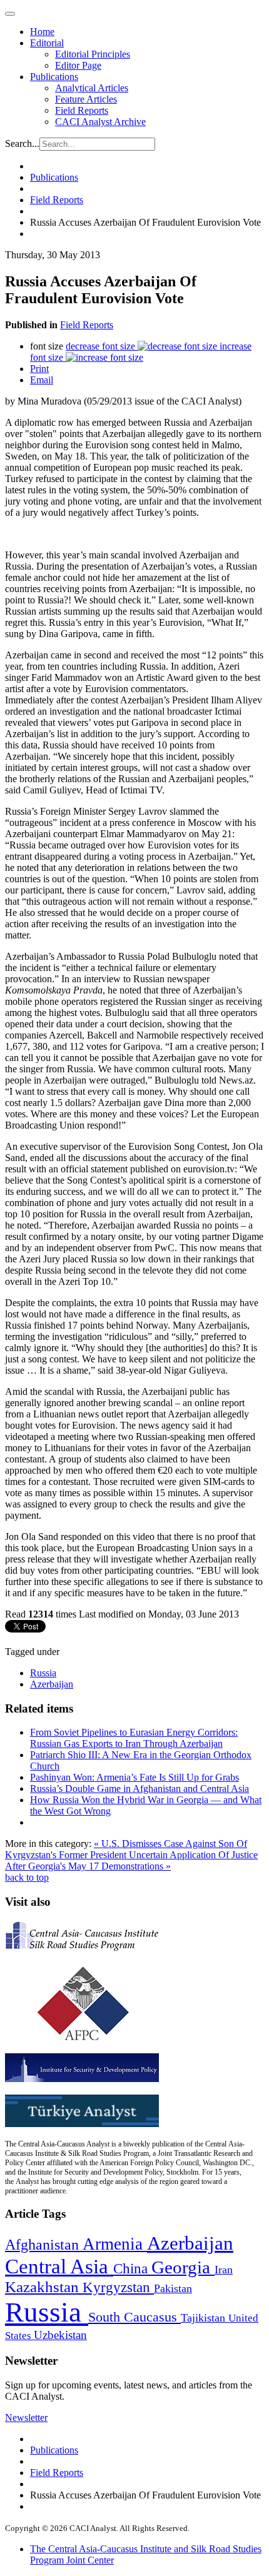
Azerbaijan (52, 1684)
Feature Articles (86, 99)
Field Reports (82, 110)
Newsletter (26, 2418)
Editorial (47, 43)
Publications (54, 77)
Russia (43, 1673)
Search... (22, 143)
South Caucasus (134, 2317)
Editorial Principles (93, 54)
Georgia (183, 2267)
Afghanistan (44, 2245)
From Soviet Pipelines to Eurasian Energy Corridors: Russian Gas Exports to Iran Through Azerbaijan (134, 1738)
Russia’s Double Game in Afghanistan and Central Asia (140, 1789)
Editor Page (78, 65)
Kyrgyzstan (118, 2287)
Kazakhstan (44, 2287)
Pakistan (173, 2288)
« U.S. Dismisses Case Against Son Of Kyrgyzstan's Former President (126, 1849)
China (132, 2269)
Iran (224, 2270)
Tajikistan (205, 2318)
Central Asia (59, 2266)
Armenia (115, 2244)
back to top (27, 1877)
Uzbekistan (60, 2335)
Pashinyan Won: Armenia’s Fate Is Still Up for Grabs (134, 1777)
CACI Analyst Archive (100, 122)
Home (42, 32)
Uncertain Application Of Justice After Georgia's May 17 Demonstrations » (131, 1860)
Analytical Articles (92, 88)
